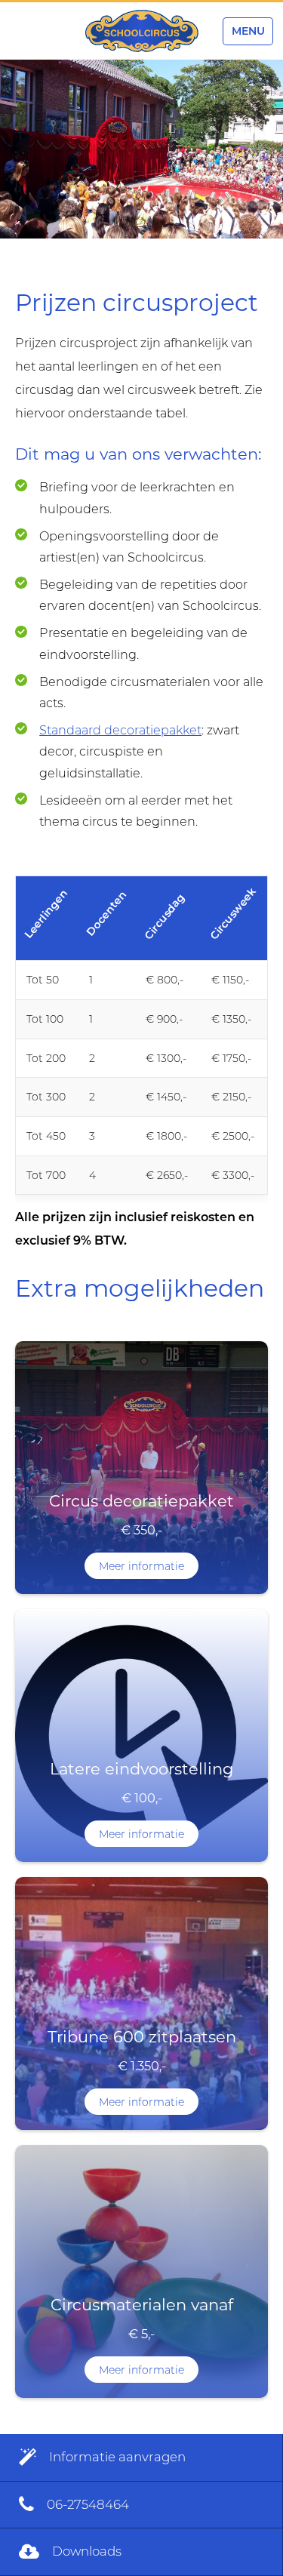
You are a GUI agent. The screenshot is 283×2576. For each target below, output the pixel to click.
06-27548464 (86, 2504)
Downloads (85, 2551)
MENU (248, 31)
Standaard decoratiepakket (120, 730)
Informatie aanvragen (116, 2457)
